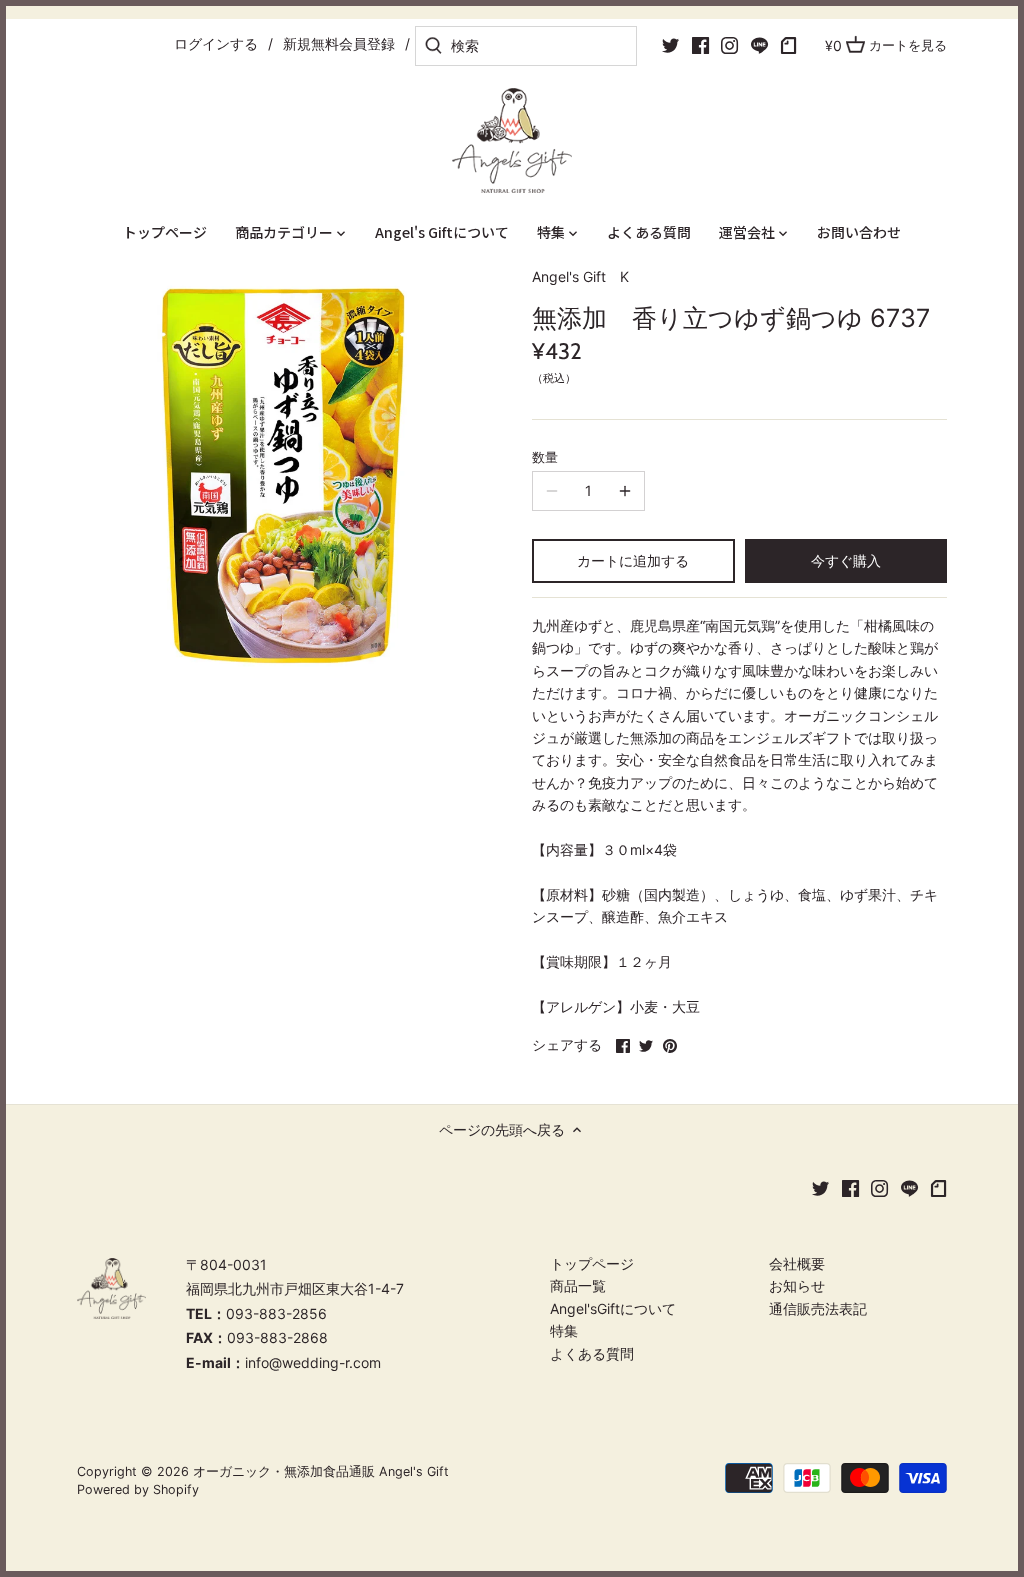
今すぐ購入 (846, 560)
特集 (564, 1330)
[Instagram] (729, 45)
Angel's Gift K (580, 276)
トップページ (592, 1263)
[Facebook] (700, 45)
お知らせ (797, 1285)
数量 (545, 457)
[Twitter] (670, 45)
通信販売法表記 (818, 1308)
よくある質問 (592, 1353)
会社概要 (797, 1263)
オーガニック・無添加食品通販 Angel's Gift (321, 1471)
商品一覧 (578, 1285)
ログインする (216, 43)
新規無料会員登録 (339, 43)
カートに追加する (633, 560)
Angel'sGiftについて (613, 1308)
